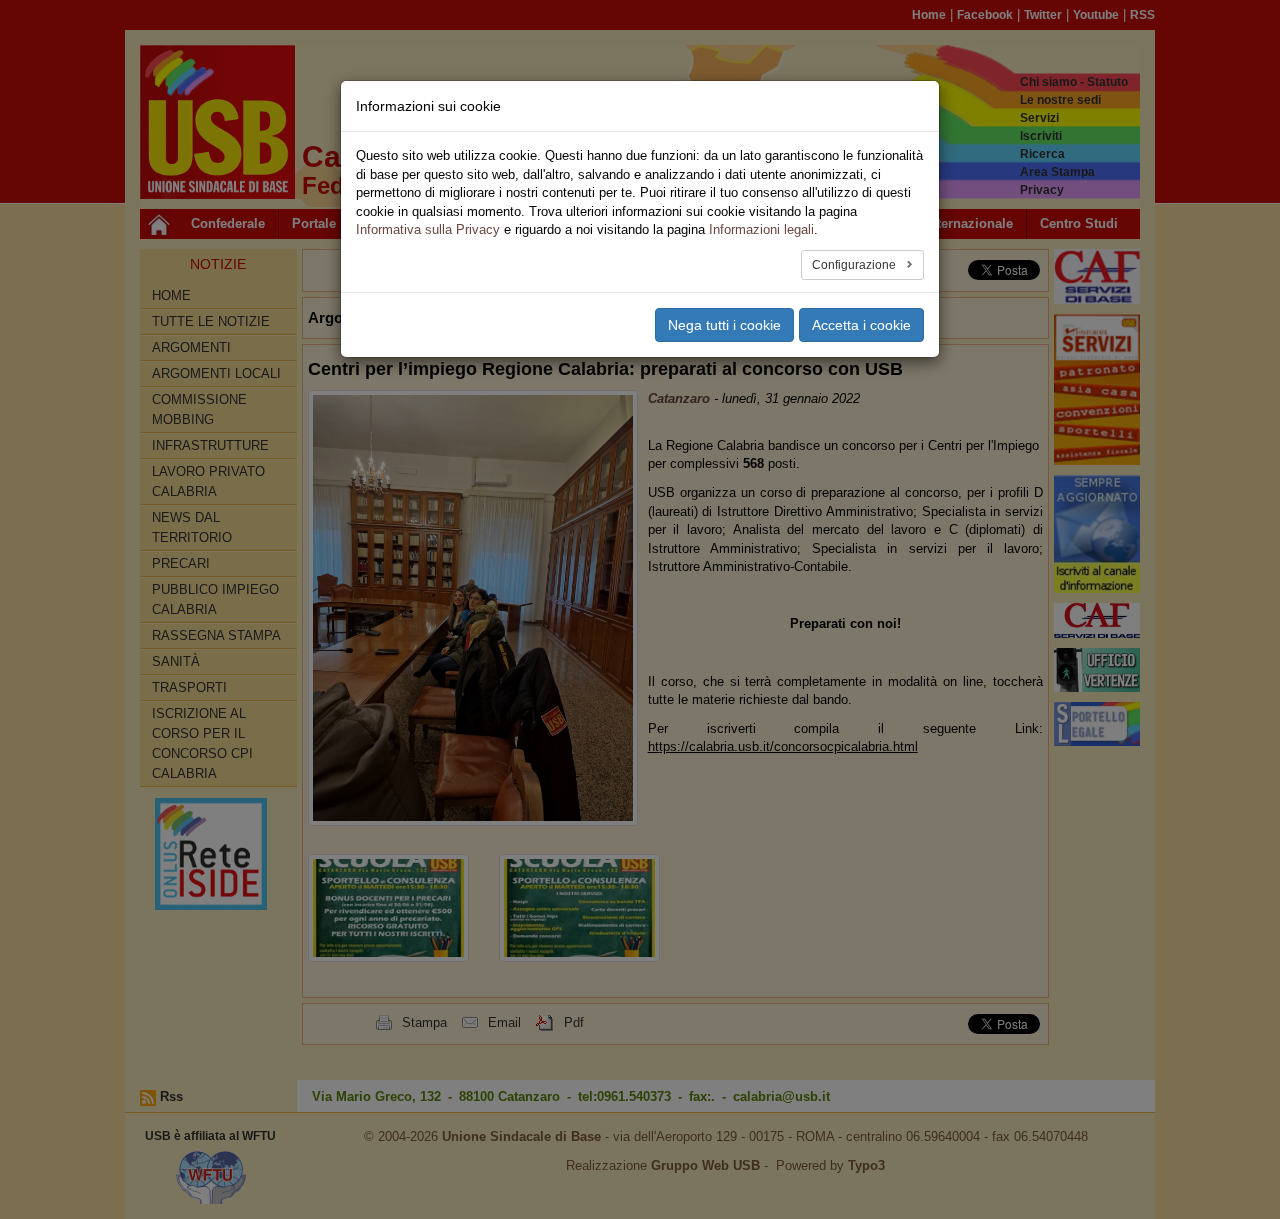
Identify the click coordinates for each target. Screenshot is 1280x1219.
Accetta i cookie (861, 325)
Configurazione (855, 265)
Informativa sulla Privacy (428, 229)
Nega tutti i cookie (724, 325)
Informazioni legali (761, 229)
